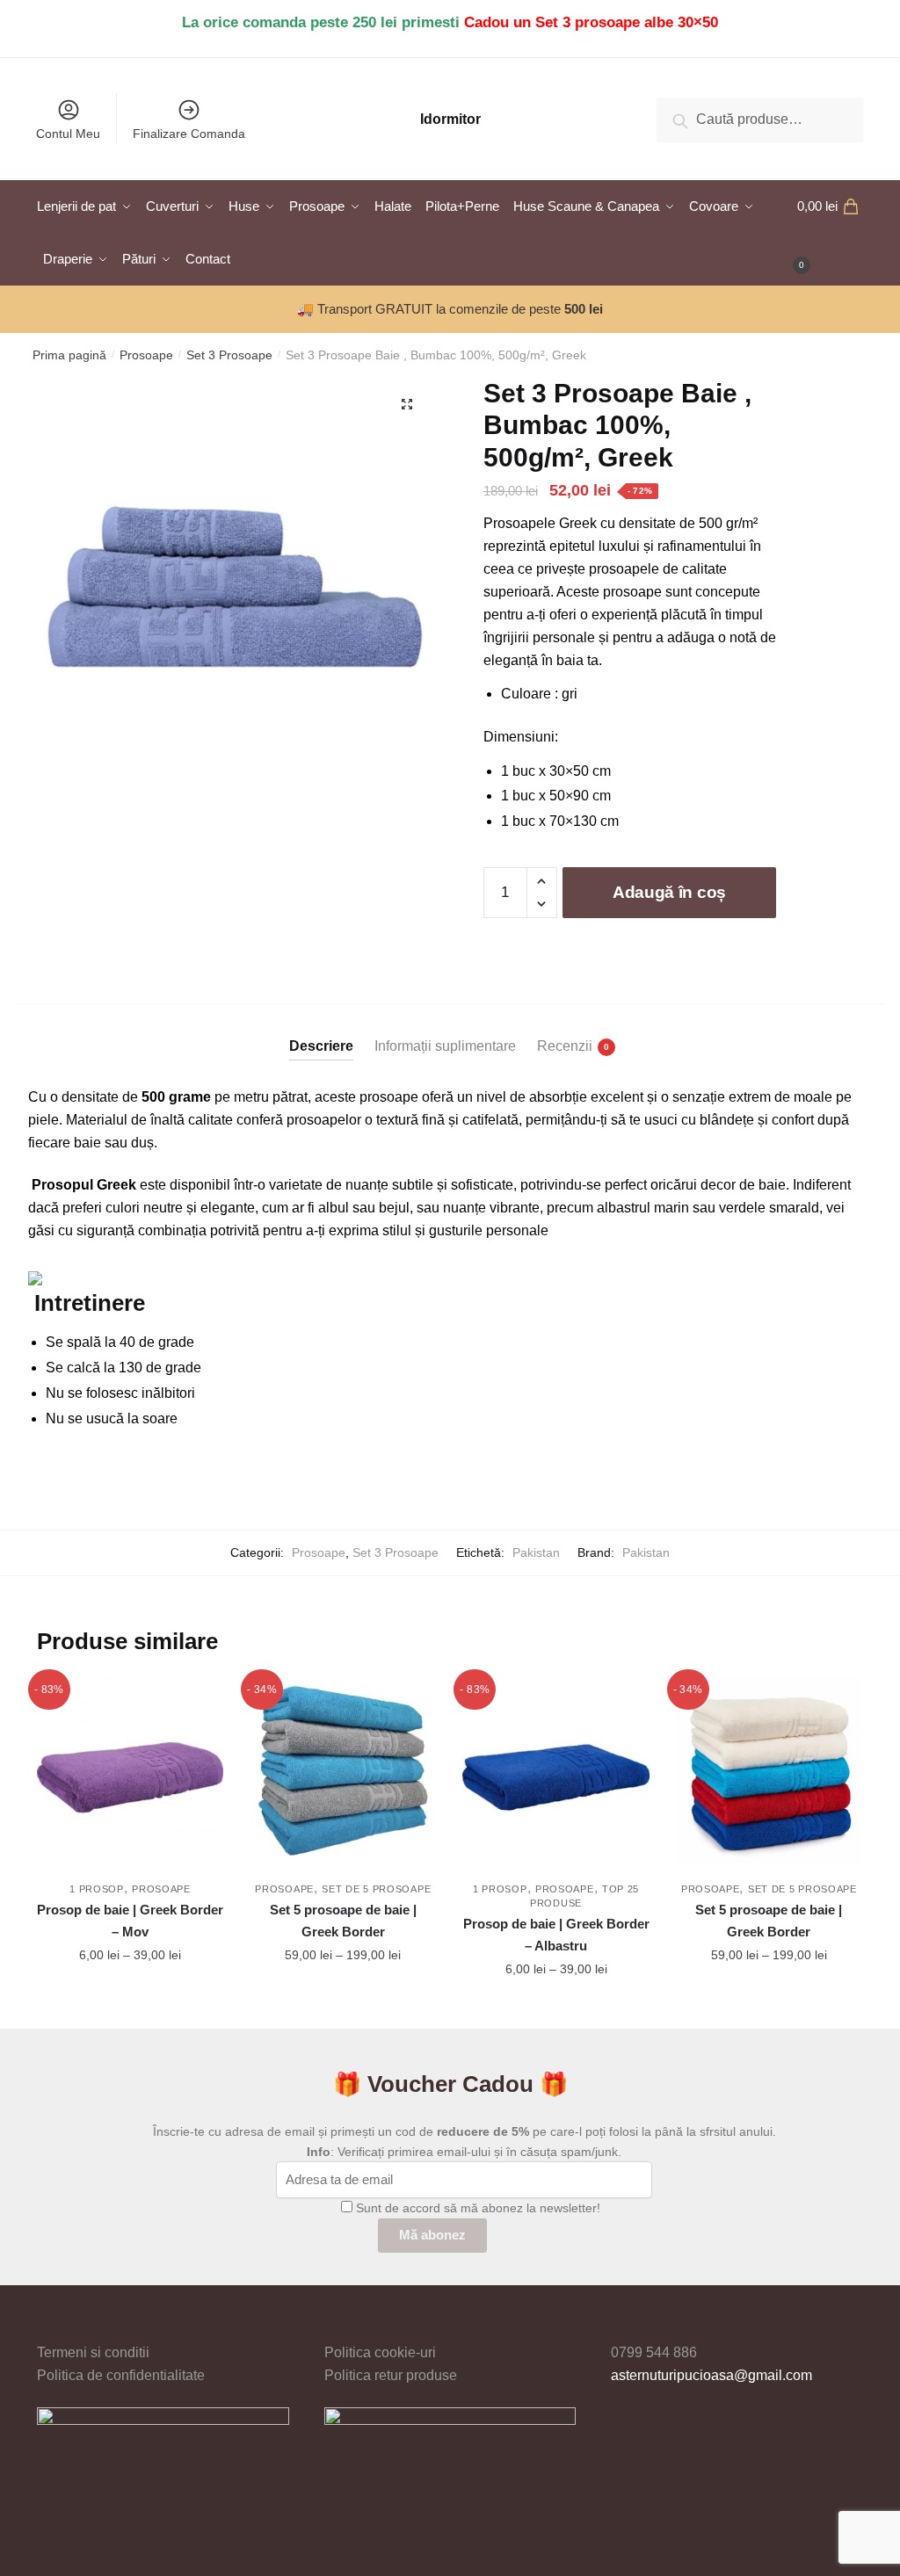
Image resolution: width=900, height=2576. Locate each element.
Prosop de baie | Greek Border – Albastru (556, 1934)
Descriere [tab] (321, 1046)
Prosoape (146, 355)
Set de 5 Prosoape (376, 1889)
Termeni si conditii (93, 2352)
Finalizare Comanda (189, 134)
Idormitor (450, 119)
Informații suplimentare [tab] (445, 1046)
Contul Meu (68, 134)
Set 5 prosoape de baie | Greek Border (343, 1920)
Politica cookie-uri (380, 2352)
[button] (407, 404)
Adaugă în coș (669, 892)
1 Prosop (97, 1889)
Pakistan (536, 1552)
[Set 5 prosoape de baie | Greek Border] (343, 1771)
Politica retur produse (391, 2375)
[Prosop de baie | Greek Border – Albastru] (555, 1771)
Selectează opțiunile (130, 2008)
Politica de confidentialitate (121, 2375)
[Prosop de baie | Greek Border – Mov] (130, 1771)
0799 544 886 (654, 2352)
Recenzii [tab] (565, 1046)
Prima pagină (69, 355)
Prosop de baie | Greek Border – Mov (130, 1920)
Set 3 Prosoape (229, 355)
